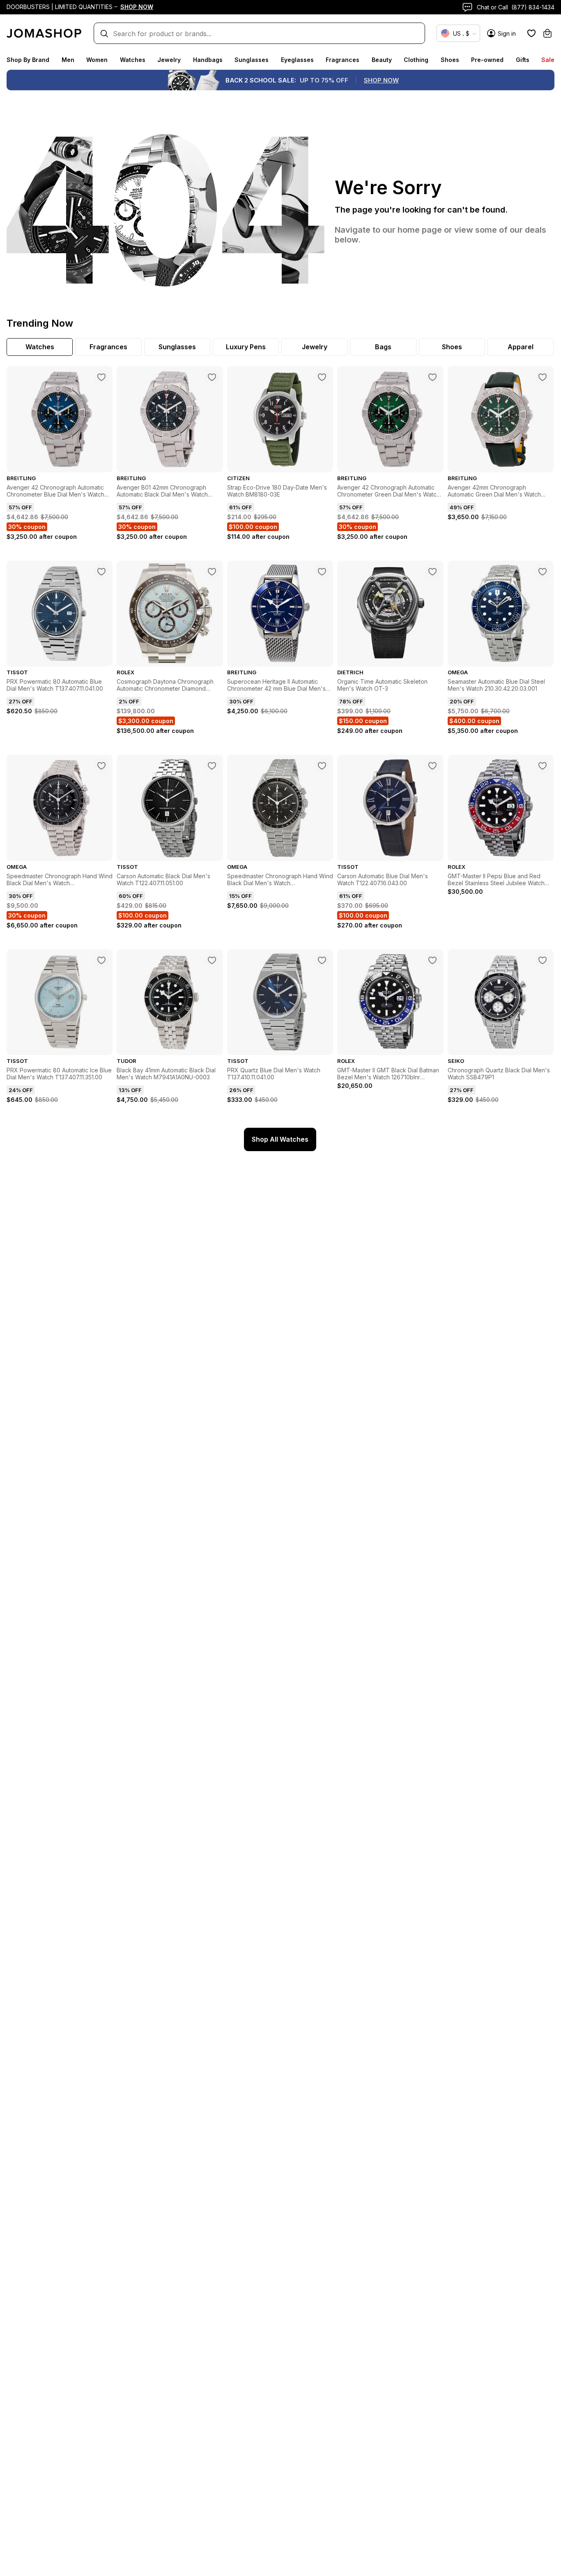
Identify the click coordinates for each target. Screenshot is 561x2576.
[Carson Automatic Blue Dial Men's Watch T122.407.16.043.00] (432, 766)
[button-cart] (547, 33)
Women (97, 60)
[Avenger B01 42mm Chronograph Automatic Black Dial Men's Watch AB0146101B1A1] (212, 377)
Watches (133, 60)
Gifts (523, 60)
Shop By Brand (28, 60)
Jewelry (169, 60)
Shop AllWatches (280, 1139)
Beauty (382, 60)
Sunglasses (252, 60)
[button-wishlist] (531, 33)
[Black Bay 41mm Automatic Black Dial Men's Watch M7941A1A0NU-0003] (212, 960)
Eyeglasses (297, 60)
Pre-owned (487, 60)
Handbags (208, 60)
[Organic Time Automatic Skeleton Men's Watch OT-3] (432, 572)
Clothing (416, 60)
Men (68, 60)
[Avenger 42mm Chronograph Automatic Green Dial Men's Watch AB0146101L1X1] (543, 377)
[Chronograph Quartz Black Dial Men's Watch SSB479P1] (543, 960)
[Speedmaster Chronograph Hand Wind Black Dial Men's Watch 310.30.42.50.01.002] (322, 766)
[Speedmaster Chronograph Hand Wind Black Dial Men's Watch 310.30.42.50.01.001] (101, 766)
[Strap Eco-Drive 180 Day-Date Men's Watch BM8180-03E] (322, 377)
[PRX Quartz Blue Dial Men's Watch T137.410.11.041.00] (322, 960)
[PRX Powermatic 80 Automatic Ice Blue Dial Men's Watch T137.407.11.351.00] (101, 960)
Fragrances (343, 60)
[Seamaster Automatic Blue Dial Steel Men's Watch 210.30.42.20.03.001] (543, 572)
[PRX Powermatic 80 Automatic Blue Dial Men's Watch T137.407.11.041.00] (101, 572)
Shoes (450, 60)
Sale (548, 60)
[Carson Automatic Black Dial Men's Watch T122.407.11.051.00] (212, 766)
